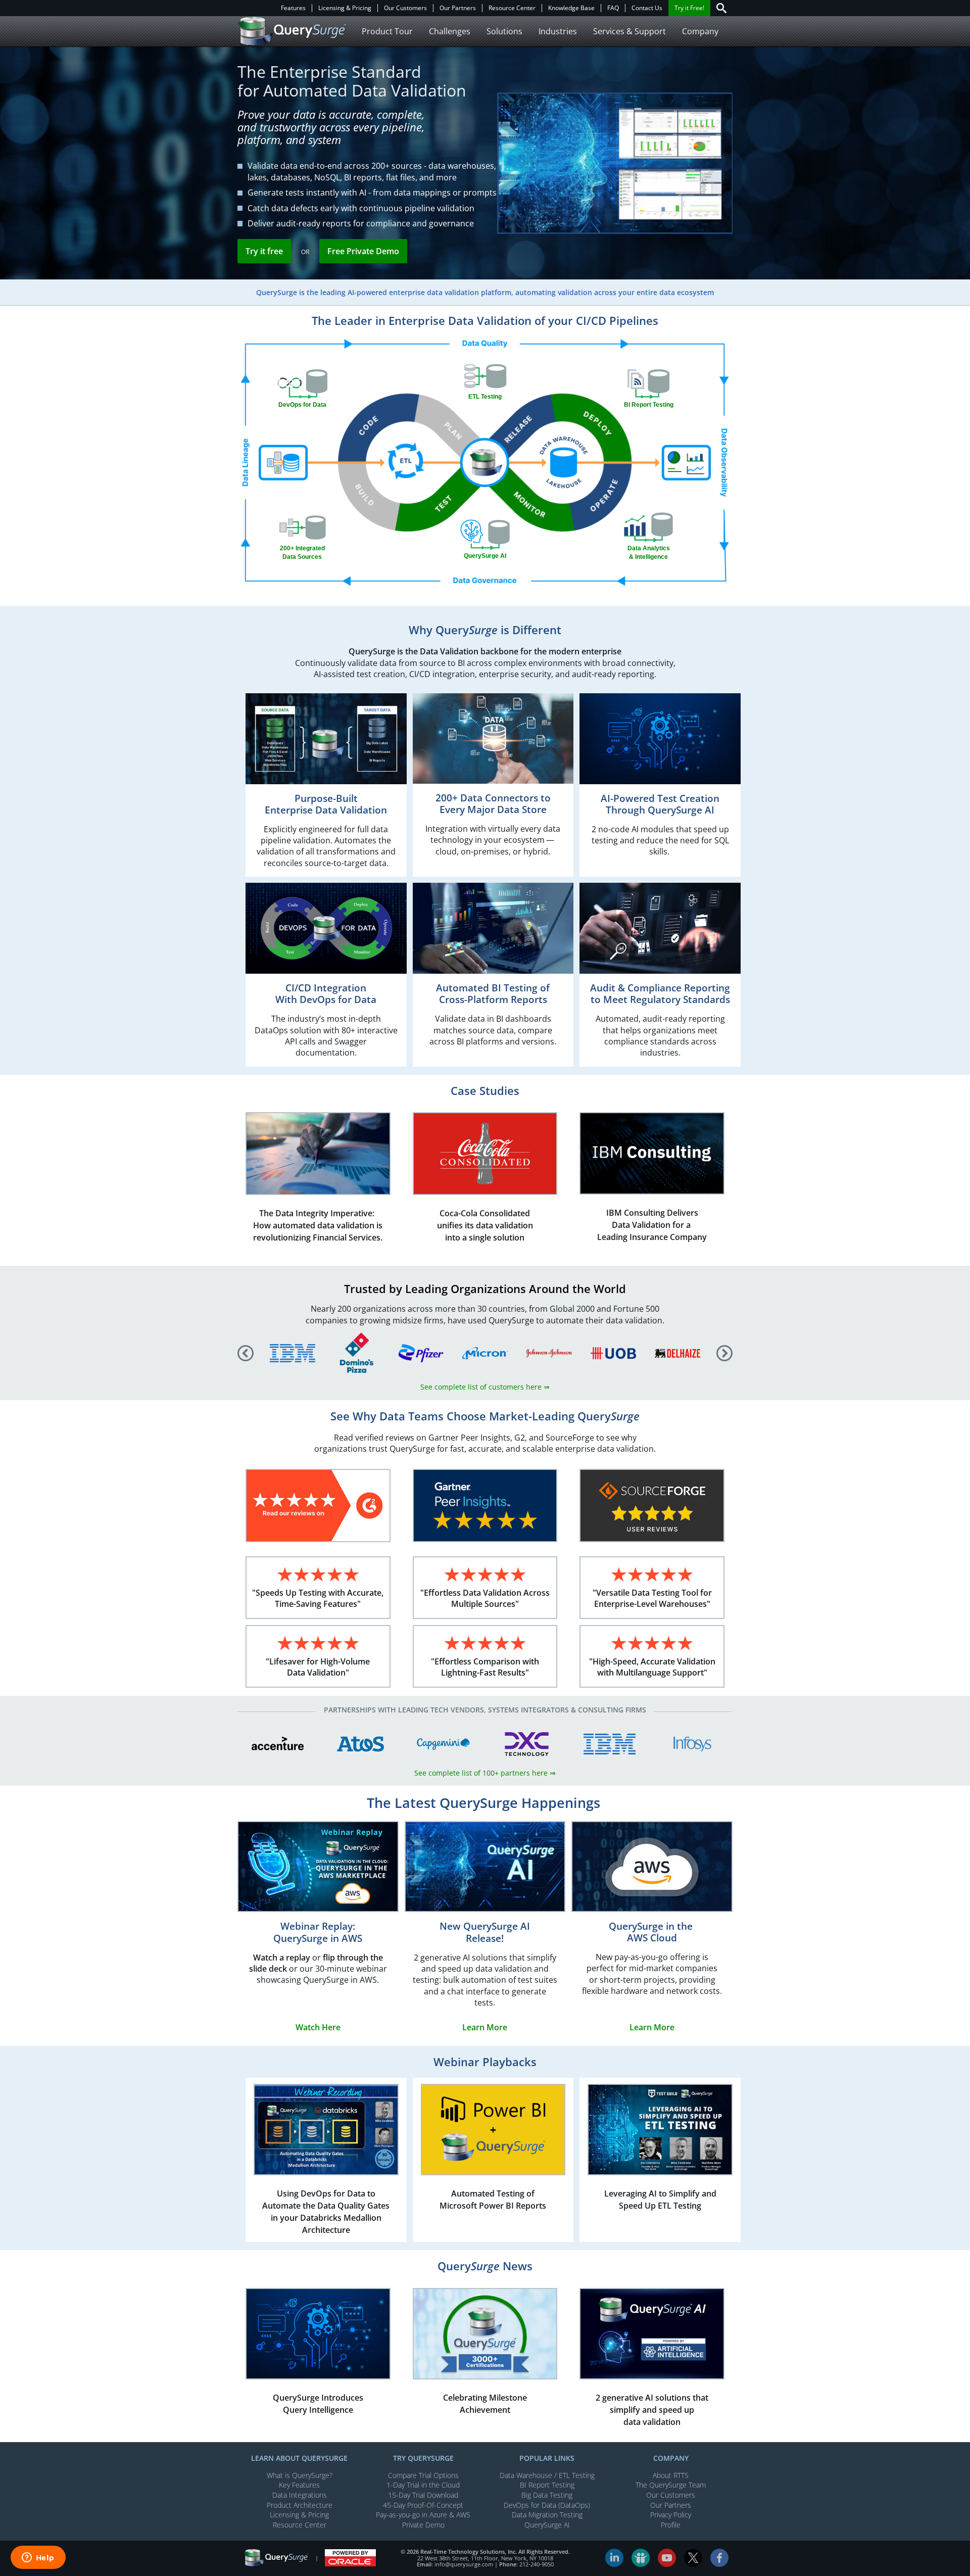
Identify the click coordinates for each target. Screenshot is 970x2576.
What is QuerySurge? (300, 2475)
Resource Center (512, 8)
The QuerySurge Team (671, 2485)
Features (293, 8)
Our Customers (405, 8)
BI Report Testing (547, 2485)
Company (700, 31)
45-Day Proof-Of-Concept (423, 2505)
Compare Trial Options (423, 2475)
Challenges (450, 31)
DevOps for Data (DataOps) (547, 2505)
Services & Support (629, 31)
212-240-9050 (537, 2564)
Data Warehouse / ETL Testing (547, 2475)
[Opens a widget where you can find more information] (38, 2558)
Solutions (504, 31)
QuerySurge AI (547, 2525)
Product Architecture (300, 2505)
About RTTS (671, 2475)
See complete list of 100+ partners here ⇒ (485, 1773)
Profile (671, 2525)
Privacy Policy (671, 2515)
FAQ (613, 8)
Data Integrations (300, 2495)
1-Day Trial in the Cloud (423, 2485)
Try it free (264, 251)
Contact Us (647, 8)
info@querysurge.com (464, 2564)
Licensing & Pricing (345, 8)
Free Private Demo (363, 251)
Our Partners (458, 8)
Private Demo (423, 2525)
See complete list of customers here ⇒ (485, 1387)
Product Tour (387, 31)
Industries (558, 31)
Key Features (299, 2485)
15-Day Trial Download (423, 2495)
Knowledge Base (571, 8)
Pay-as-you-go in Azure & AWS (423, 2515)
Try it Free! (689, 8)
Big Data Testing (547, 2495)
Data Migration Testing (547, 2515)
